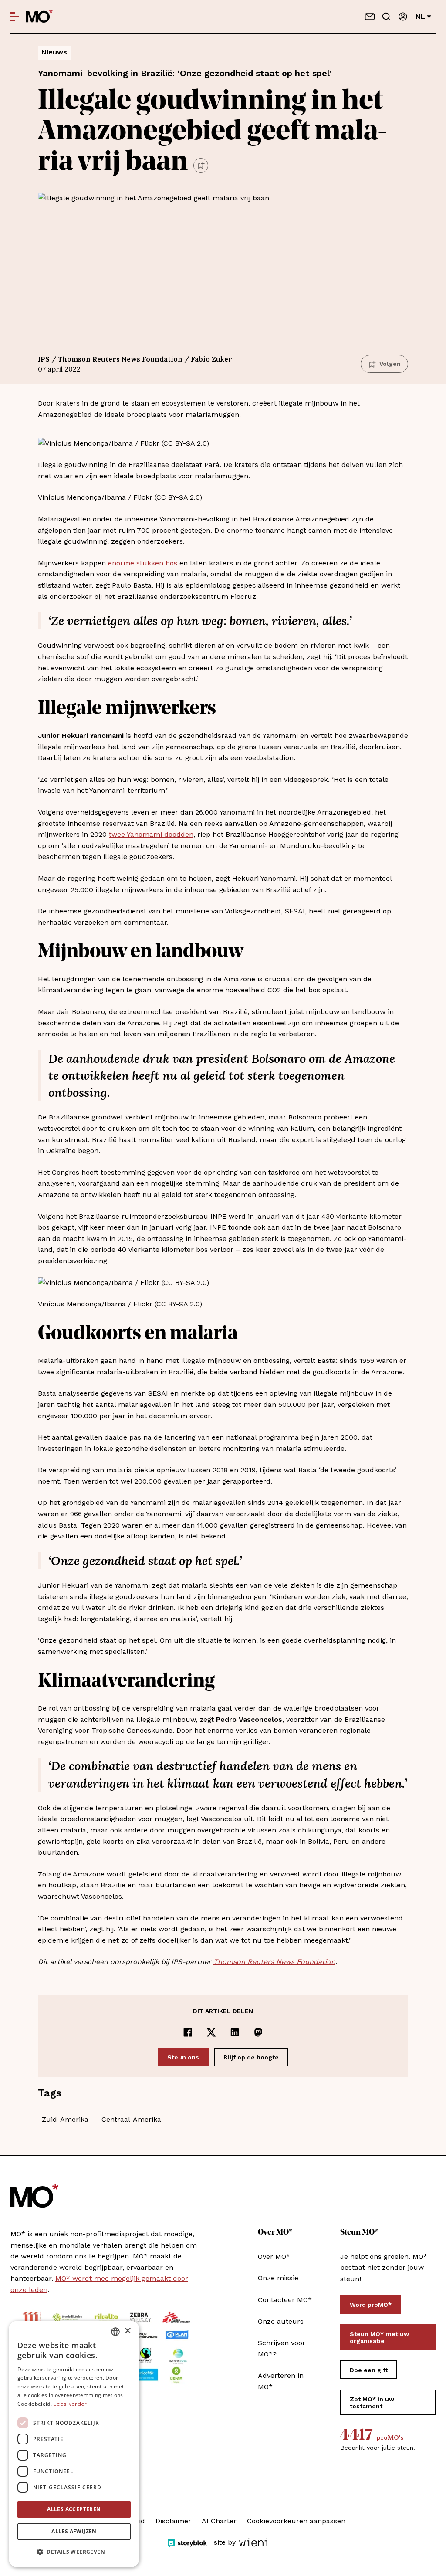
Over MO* (274, 2257)
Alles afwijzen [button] (74, 2531)
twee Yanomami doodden (151, 834)
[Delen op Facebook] (188, 2032)
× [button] (127, 2331)
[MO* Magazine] (39, 17)
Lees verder (70, 2404)
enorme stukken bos (143, 563)
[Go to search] (386, 17)
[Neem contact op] (370, 17)
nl (420, 16)
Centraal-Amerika (131, 2119)
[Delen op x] (211, 2032)
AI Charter (219, 2521)
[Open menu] (15, 17)
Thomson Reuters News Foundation (274, 1962)
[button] (74, 2552)
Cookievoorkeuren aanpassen (296, 2521)
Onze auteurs (281, 2321)
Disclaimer (173, 2521)
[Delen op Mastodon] (258, 2032)
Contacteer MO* (285, 2300)
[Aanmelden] (403, 17)
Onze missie (278, 2278)
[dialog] (74, 2444)
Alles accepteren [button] (74, 2509)
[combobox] (115, 2332)
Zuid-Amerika (65, 2119)
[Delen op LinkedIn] (235, 2032)
